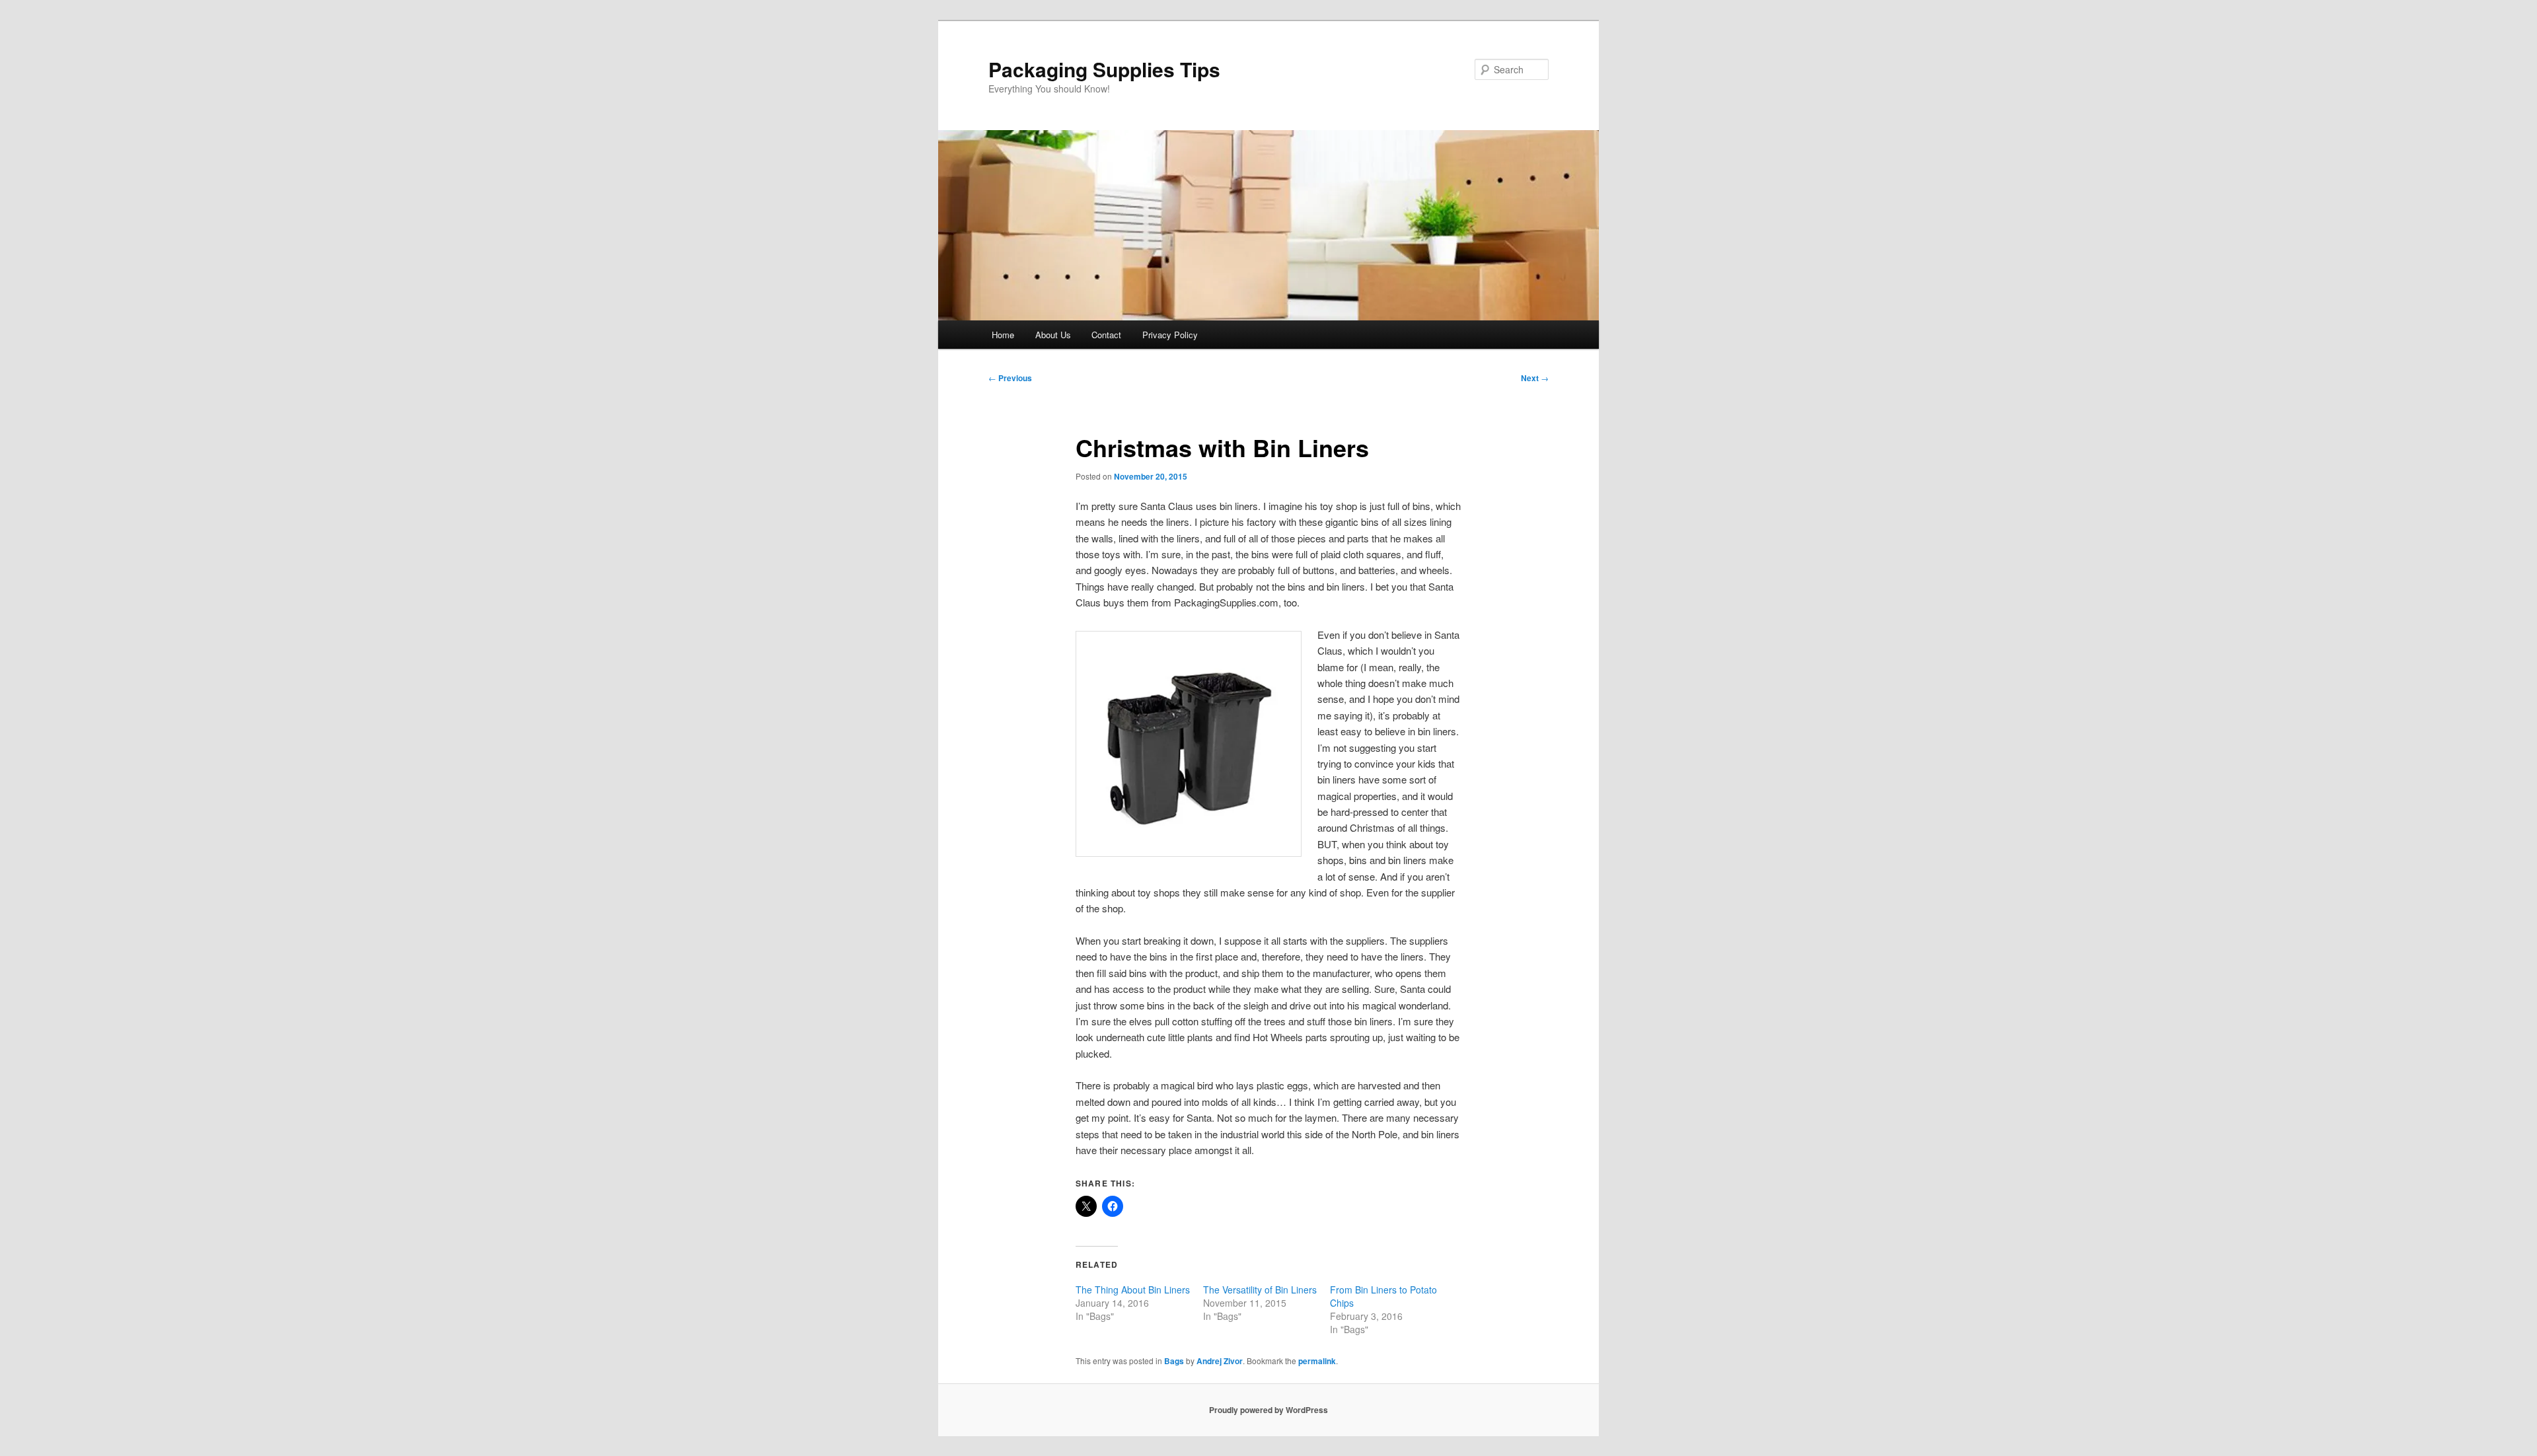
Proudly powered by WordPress (1268, 1410)
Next (1535, 378)
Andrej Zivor (1220, 1361)
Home (1003, 335)
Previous (1010, 378)
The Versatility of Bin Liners (1260, 1290)
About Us (1053, 335)
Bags (1174, 1361)
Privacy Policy (1170, 335)
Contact (1106, 335)
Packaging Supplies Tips (1104, 69)
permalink (1317, 1361)
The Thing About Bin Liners (1133, 1290)
